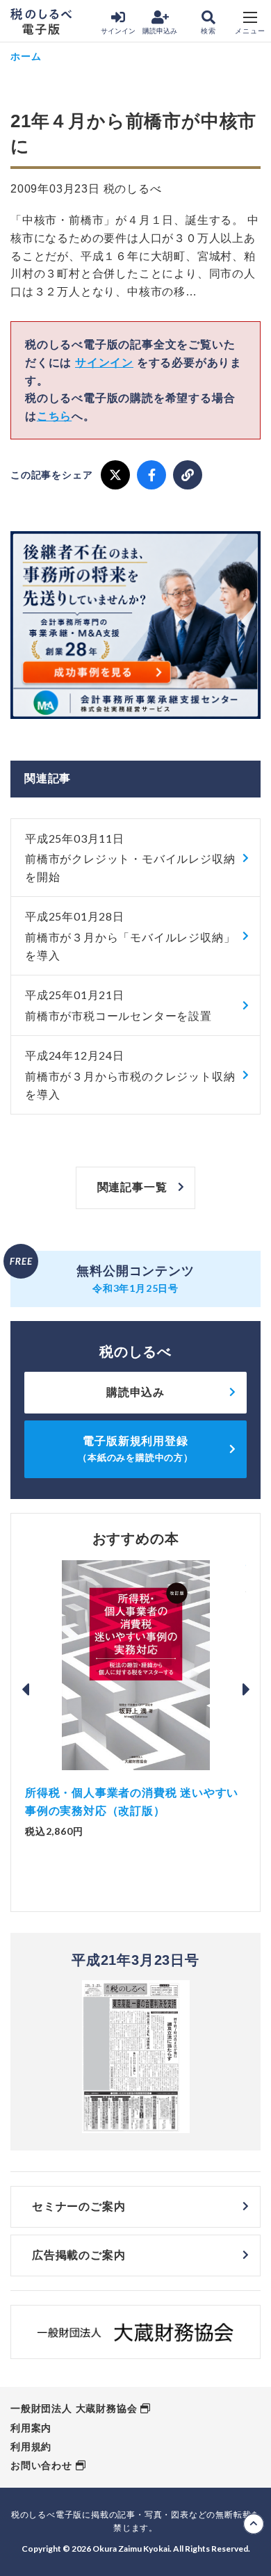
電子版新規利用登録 (135, 1449)
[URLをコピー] (188, 475)
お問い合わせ (41, 2465)
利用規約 (31, 2447)
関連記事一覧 (132, 1187)
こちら (54, 416)
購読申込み (160, 31)
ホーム (26, 56)
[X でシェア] (115, 475)
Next (246, 1690)
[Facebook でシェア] (151, 475)
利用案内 (31, 2428)
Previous (25, 1690)
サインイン (118, 31)
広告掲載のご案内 (79, 2255)
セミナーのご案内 (79, 2206)
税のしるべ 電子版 (41, 22)
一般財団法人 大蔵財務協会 (74, 2408)
